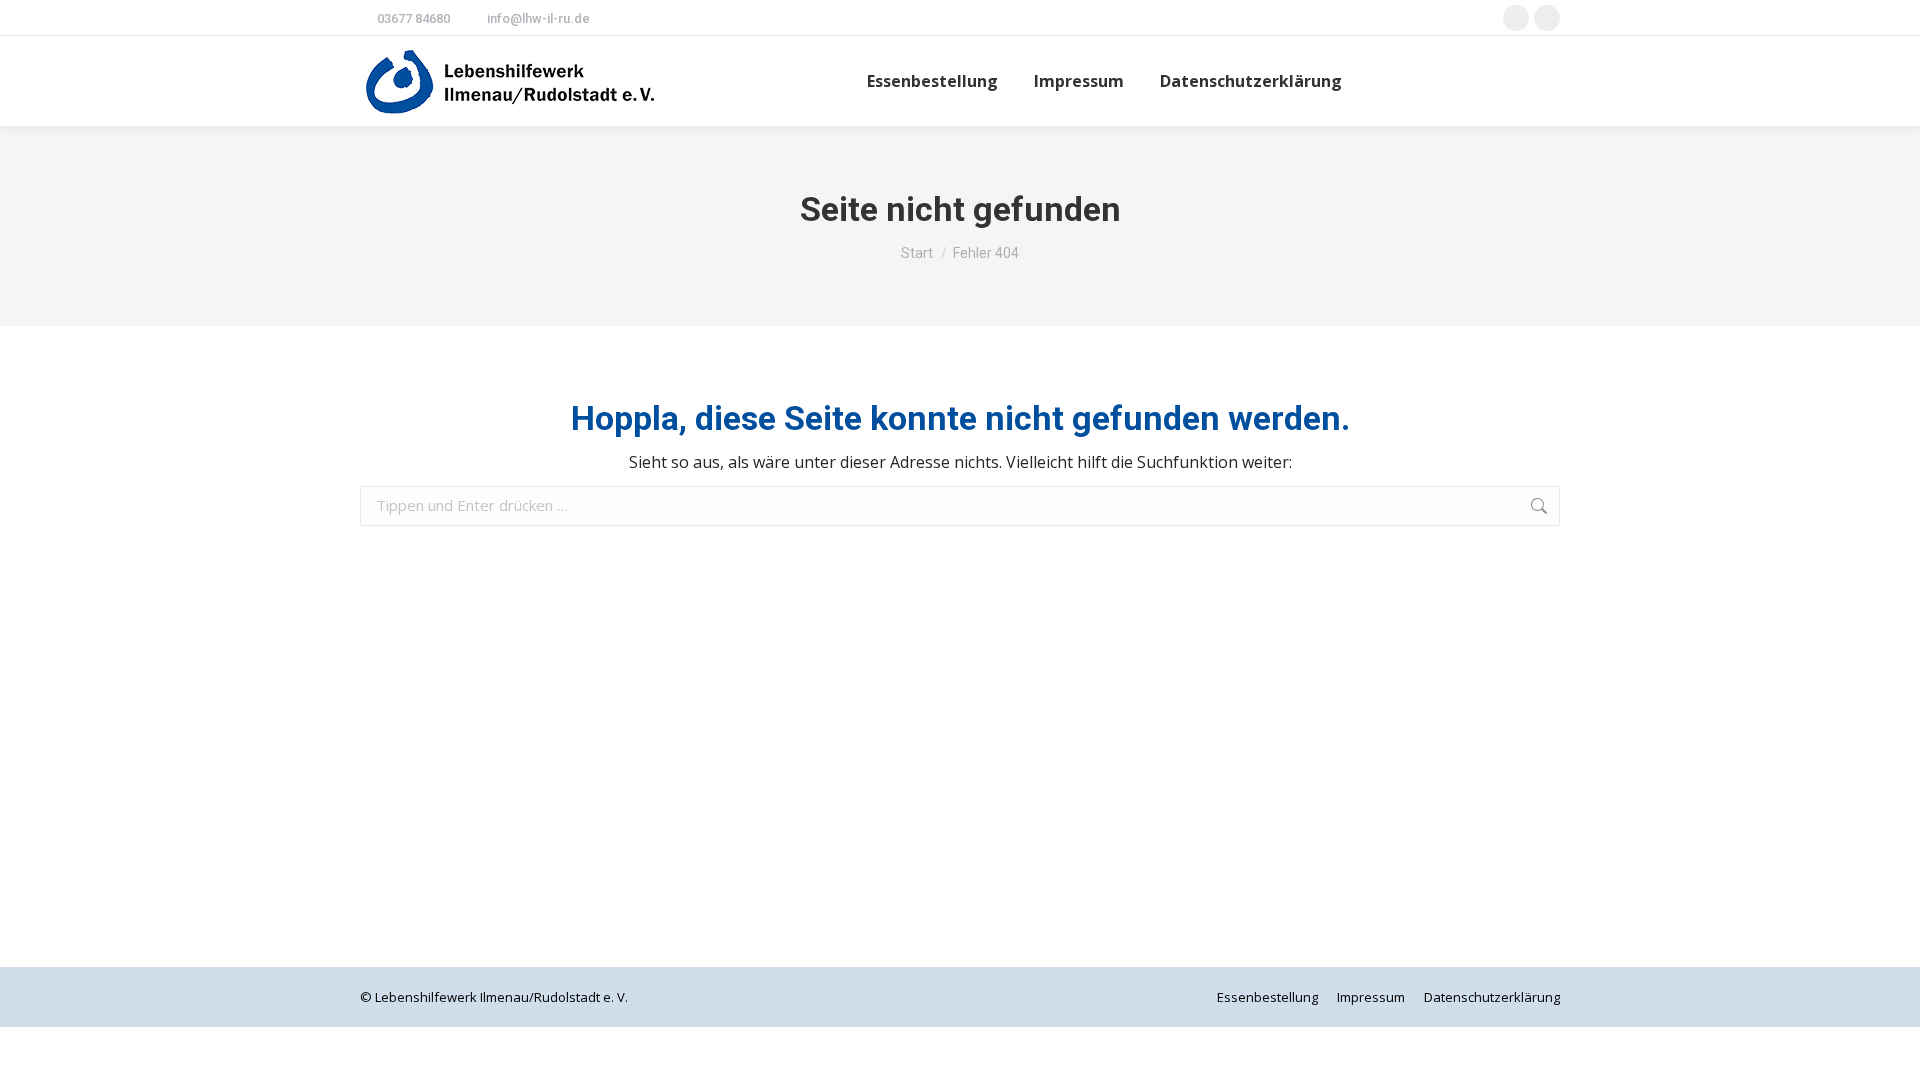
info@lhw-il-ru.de (538, 18)
